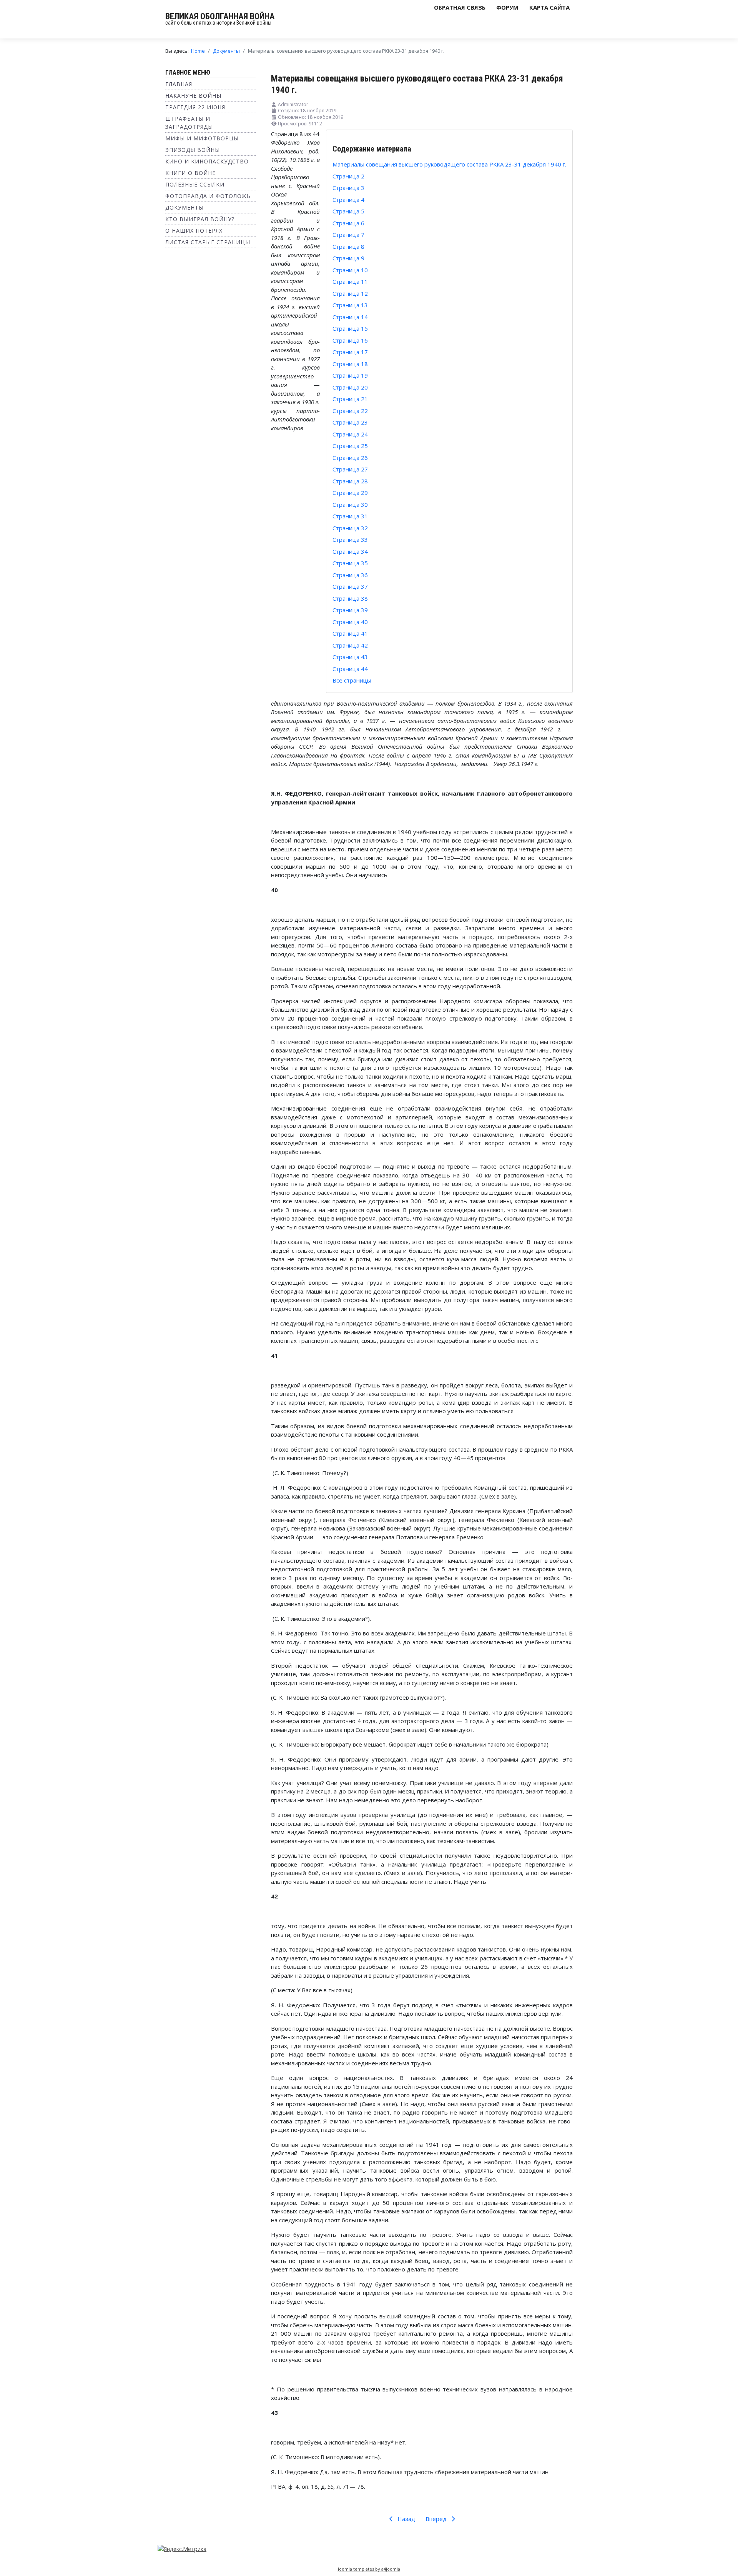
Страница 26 (350, 458)
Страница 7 (348, 235)
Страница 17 (350, 352)
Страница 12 (350, 293)
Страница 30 (350, 505)
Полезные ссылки (195, 184)
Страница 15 (350, 328)
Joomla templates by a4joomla (369, 2569)
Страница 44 (350, 669)
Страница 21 (350, 399)
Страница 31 (350, 516)
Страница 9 (348, 258)
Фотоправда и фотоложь (208, 196)
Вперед (437, 2519)
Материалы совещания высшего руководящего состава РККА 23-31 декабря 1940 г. (449, 164)
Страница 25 (350, 446)
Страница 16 (350, 340)
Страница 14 (350, 317)
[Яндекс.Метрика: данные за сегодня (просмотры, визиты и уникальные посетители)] (182, 2549)
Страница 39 (350, 610)
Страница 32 (350, 528)
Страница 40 (350, 622)
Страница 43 (350, 657)
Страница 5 (348, 211)
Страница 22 (350, 411)
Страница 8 (348, 246)
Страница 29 (350, 493)
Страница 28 (350, 481)
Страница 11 (350, 281)
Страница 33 (350, 540)
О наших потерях (194, 231)
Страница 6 (348, 223)
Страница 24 (350, 434)
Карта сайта (549, 7)
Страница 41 (350, 633)
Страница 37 (350, 586)
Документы (184, 207)
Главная (179, 84)
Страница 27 (350, 469)
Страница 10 (350, 270)
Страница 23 (350, 422)
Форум (507, 7)
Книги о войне (190, 173)
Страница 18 (350, 364)
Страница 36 (350, 575)
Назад (406, 2519)
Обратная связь (460, 7)
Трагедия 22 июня (195, 107)
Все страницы (352, 680)
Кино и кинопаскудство (207, 161)
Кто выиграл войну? (200, 219)
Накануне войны (193, 96)
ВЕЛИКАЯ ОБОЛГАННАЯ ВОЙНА (220, 16)
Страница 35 (350, 563)
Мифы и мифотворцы (202, 138)
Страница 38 (350, 598)
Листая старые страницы (208, 242)
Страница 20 (350, 387)
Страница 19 (350, 375)
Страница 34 (350, 551)
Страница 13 (350, 305)
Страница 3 (348, 188)
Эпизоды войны (193, 150)
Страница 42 (350, 645)
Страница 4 (348, 200)
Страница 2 (348, 176)
